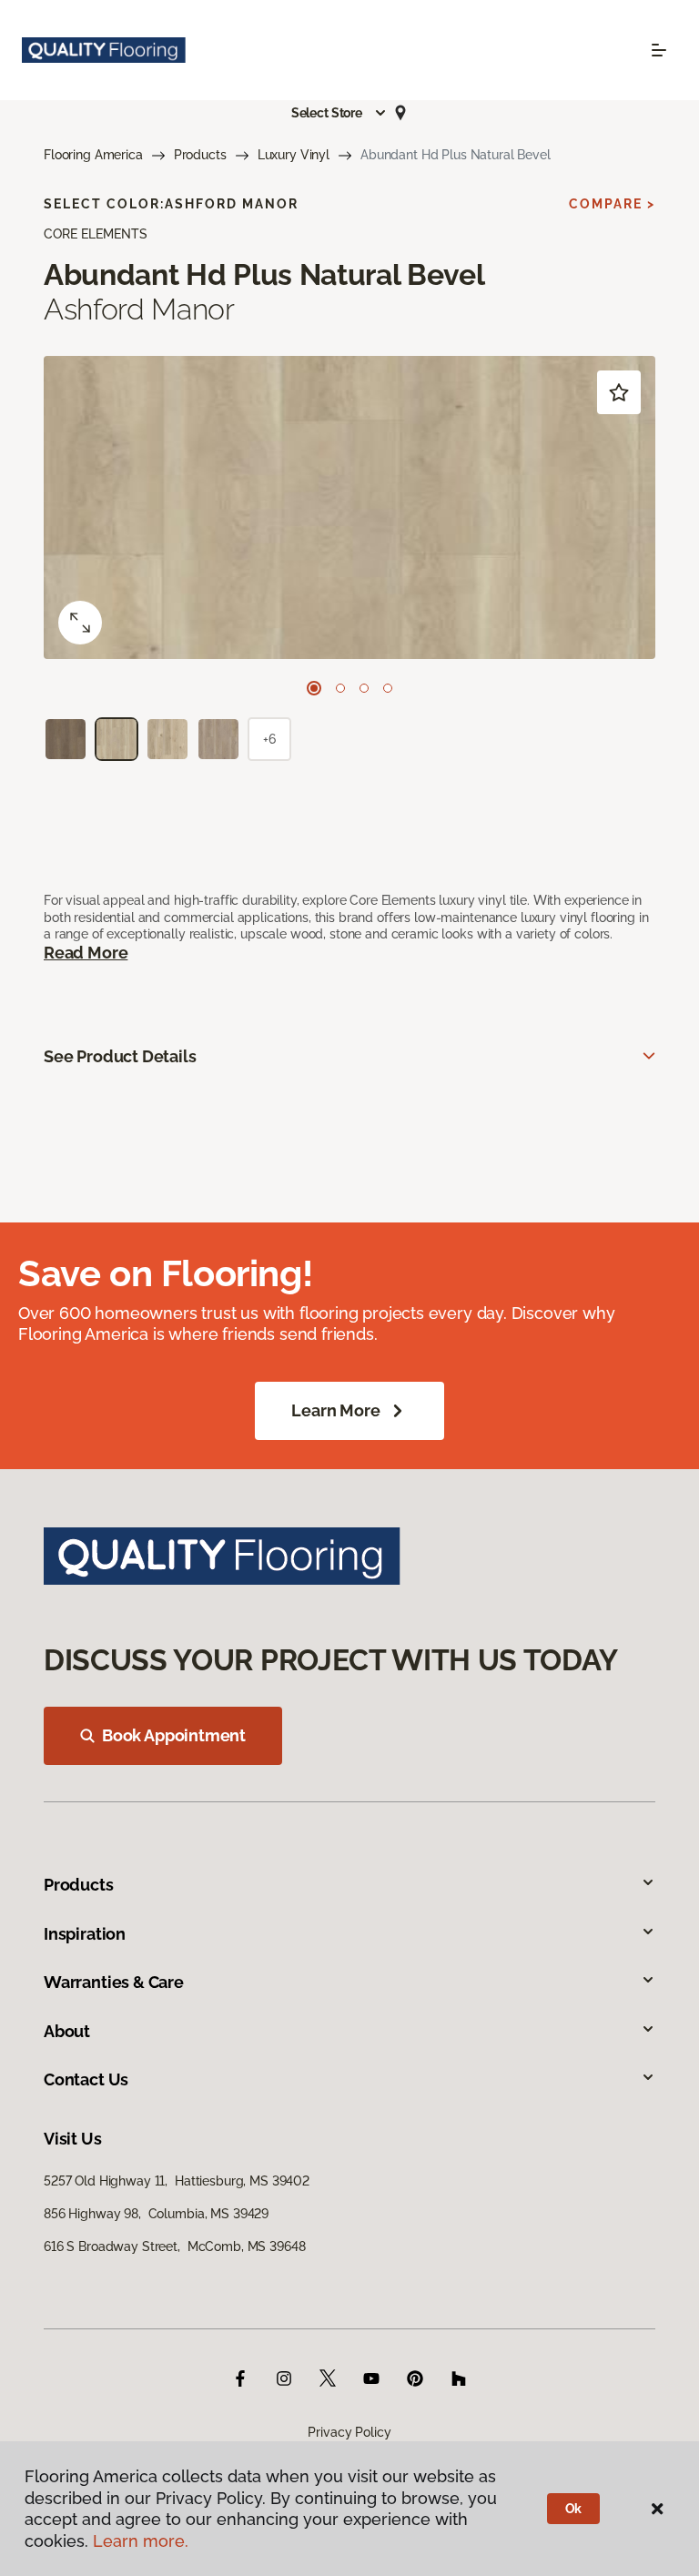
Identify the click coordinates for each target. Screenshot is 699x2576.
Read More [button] (86, 953)
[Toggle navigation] (659, 50)
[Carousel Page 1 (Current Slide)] (314, 688)
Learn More (335, 1410)
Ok (574, 2509)
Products (200, 155)
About (67, 2031)
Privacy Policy (349, 2432)
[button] (339, 113)
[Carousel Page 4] (388, 688)
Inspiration (85, 1934)
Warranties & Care (114, 1982)
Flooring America (93, 155)
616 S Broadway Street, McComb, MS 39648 (174, 2246)
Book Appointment (174, 1735)
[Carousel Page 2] (340, 688)
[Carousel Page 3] (364, 688)
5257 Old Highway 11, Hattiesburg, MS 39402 (177, 2181)
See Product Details (120, 1056)
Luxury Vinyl (294, 155)
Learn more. (141, 2541)
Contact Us (86, 2079)
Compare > (612, 204)
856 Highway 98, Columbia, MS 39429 (156, 2214)
